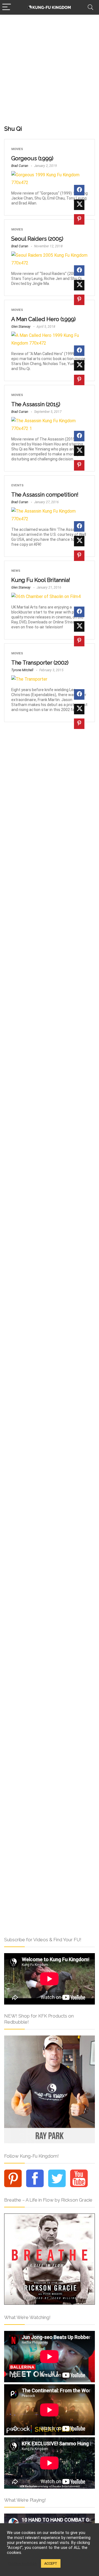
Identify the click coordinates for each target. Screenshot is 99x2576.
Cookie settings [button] (23, 2564)
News (16, 571)
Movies (17, 149)
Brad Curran (20, 166)
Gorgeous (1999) (32, 158)
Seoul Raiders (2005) (37, 239)
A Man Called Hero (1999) (43, 319)
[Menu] (7, 7)
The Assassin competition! (45, 495)
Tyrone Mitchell (22, 670)
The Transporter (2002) (40, 663)
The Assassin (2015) (36, 404)
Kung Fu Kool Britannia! (41, 580)
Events (17, 485)
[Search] (90, 7)
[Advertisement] (50, 67)
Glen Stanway (21, 327)
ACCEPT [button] (51, 2563)
